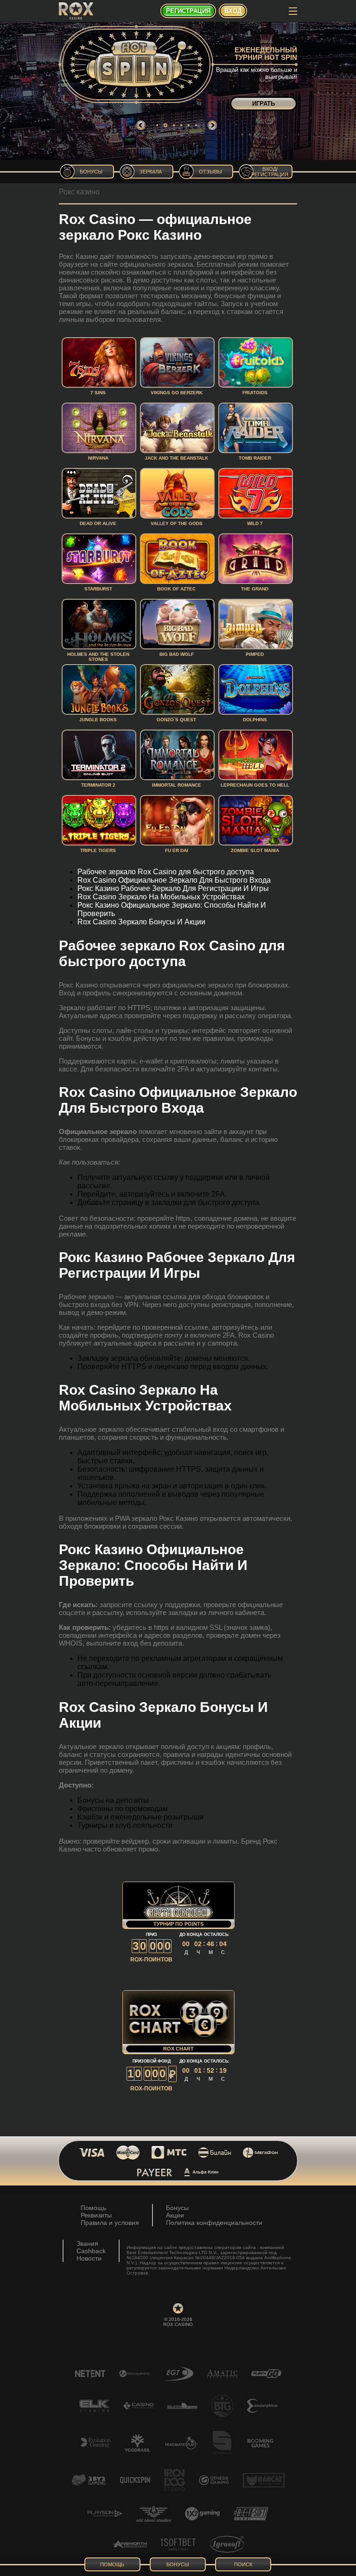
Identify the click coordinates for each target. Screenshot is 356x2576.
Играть (264, 104)
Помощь (93, 2208)
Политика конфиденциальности (214, 2223)
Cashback (91, 2251)
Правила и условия (110, 2223)
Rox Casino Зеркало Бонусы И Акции (141, 922)
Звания (87, 2243)
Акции (175, 2215)
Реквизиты (96, 2215)
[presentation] (141, 125)
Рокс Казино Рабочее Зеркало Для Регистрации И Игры (173, 888)
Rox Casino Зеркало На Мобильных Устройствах (161, 897)
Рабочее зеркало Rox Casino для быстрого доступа (166, 872)
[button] (157, 125)
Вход (233, 11)
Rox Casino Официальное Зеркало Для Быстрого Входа (174, 880)
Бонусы (177, 2208)
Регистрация (188, 11)
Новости (89, 2258)
